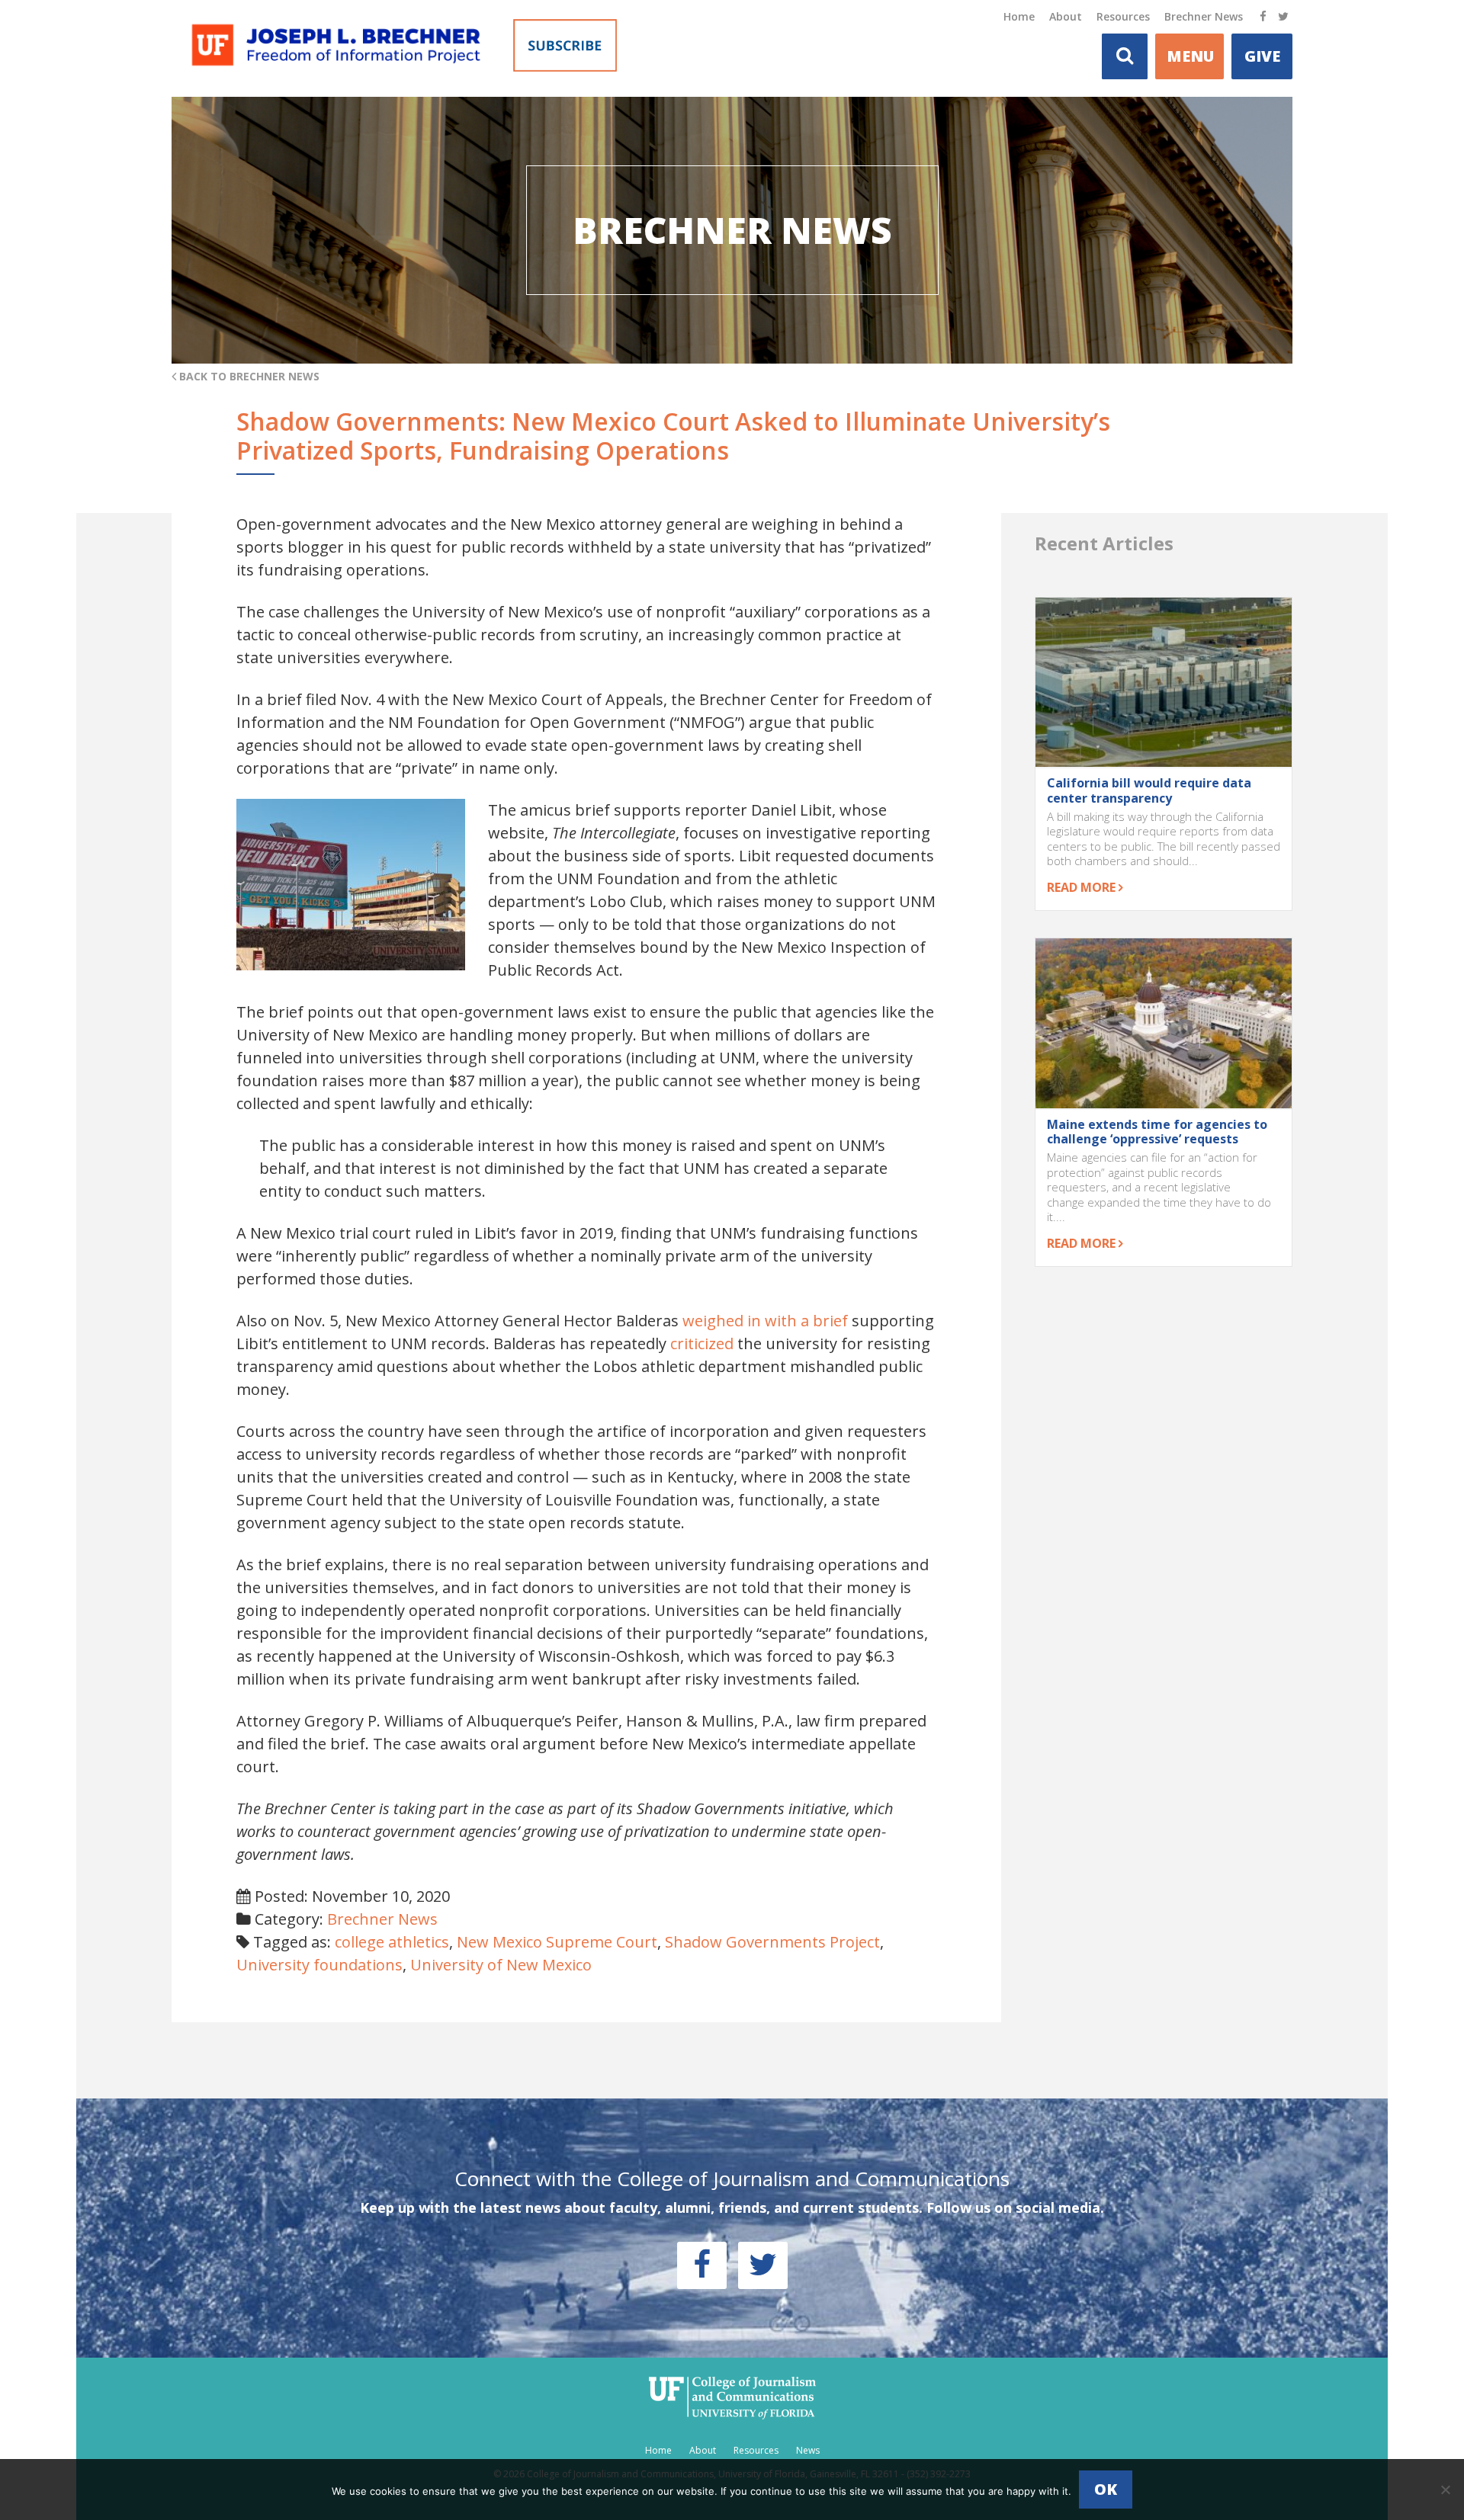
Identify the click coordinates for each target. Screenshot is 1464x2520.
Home (1019, 16)
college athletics (392, 1942)
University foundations (319, 1965)
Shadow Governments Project (772, 1942)
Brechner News (1204, 16)
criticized (702, 1343)
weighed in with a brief (765, 1321)
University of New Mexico (501, 1965)
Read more (1083, 887)
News (808, 2450)
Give (1262, 56)
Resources (1123, 16)
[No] (1445, 2490)
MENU (1190, 56)
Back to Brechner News (248, 376)
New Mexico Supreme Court (557, 1942)
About (1066, 16)
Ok (1106, 2489)
